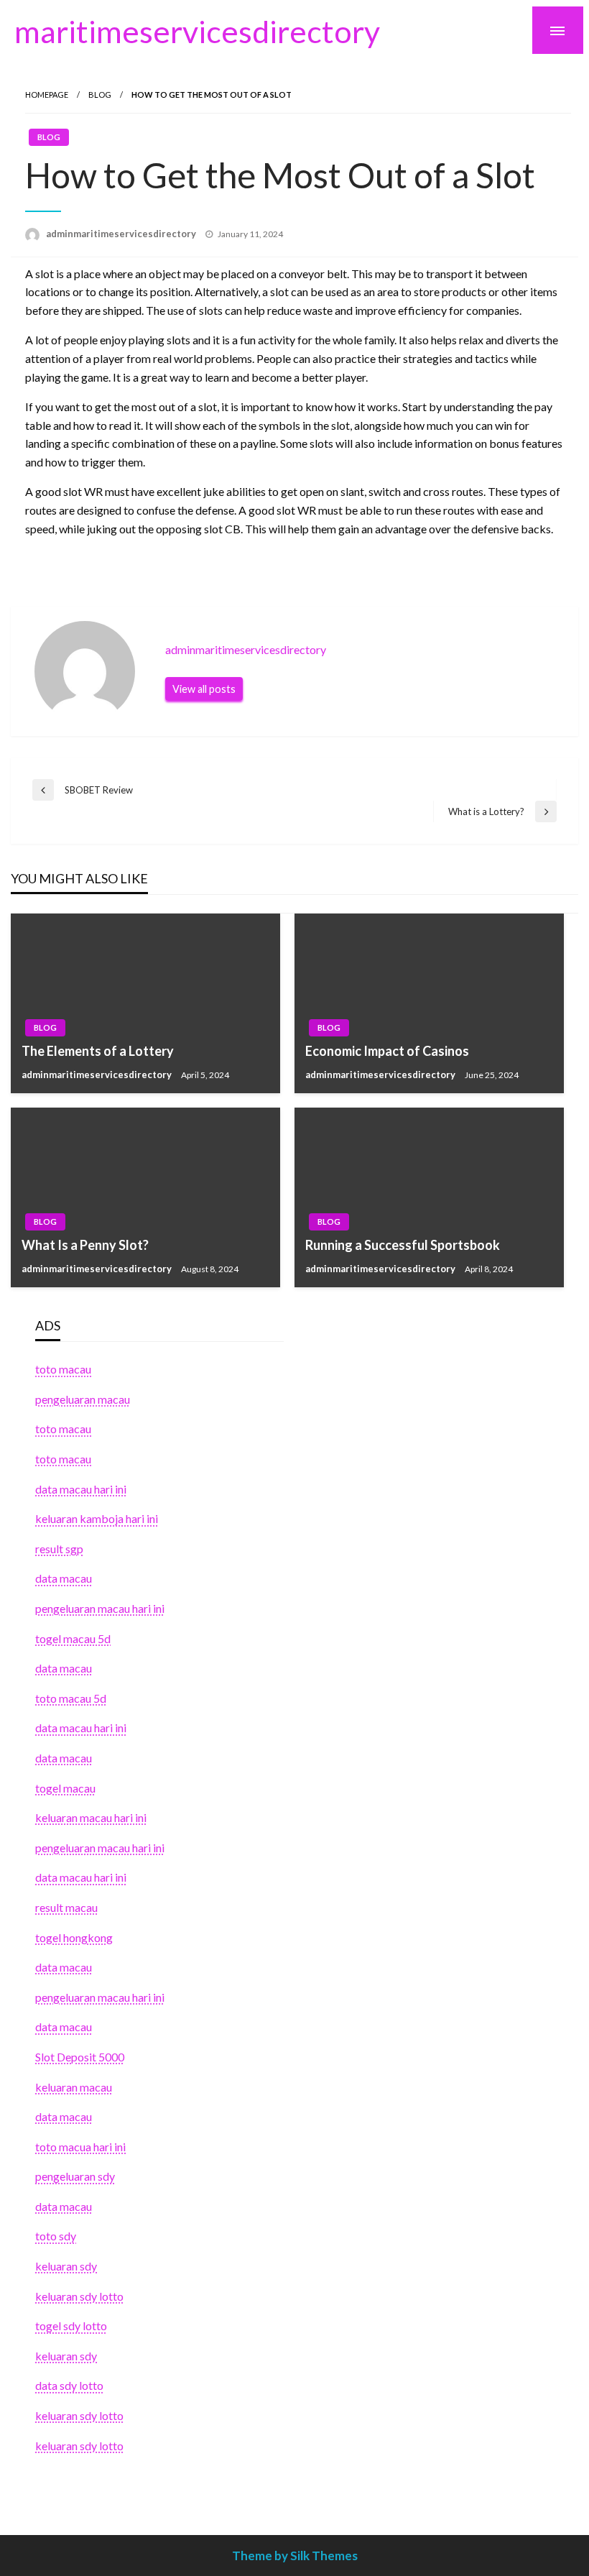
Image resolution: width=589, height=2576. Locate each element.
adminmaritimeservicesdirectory (122, 234)
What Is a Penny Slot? (85, 1245)
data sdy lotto (69, 2385)
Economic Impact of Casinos (387, 1051)
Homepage (47, 95)
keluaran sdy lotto (79, 2415)
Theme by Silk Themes (295, 2556)
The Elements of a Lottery (98, 1051)
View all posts (204, 689)
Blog (100, 95)
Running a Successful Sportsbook (403, 1245)
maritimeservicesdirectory (197, 31)
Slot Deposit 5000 (80, 2057)
